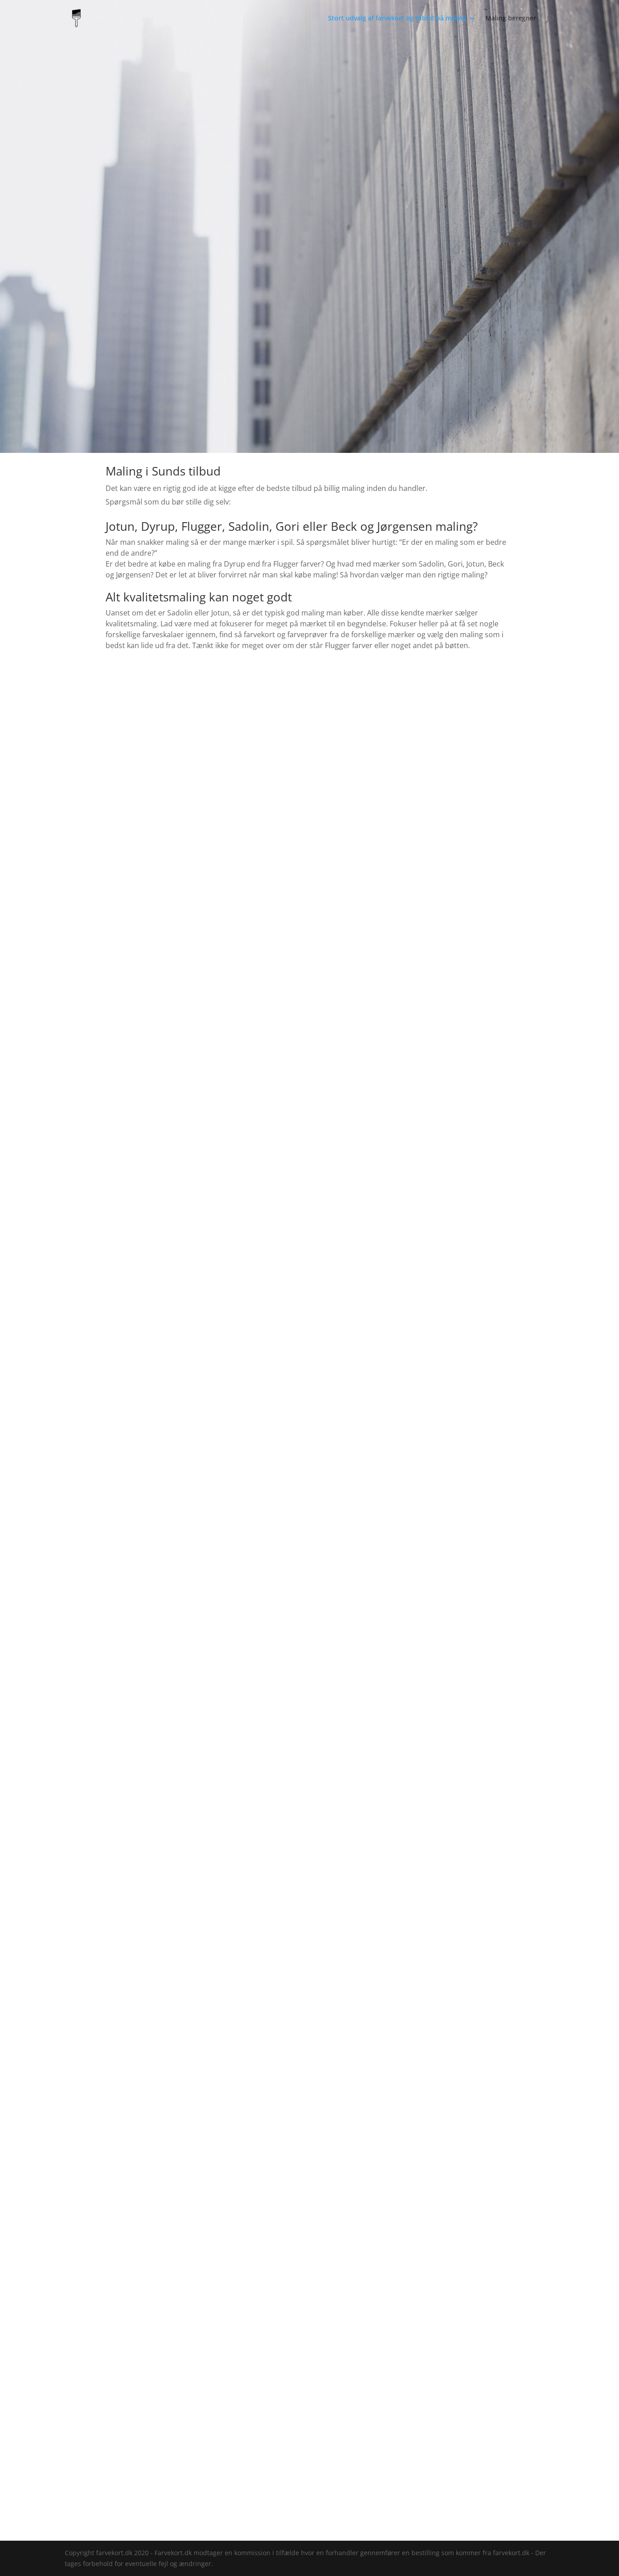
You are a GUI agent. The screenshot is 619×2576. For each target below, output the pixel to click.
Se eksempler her (405, 1088)
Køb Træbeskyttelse (482, 739)
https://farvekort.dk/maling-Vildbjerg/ (384, 2523)
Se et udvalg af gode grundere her (310, 2037)
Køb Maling (309, 739)
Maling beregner (511, 19)
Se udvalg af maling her (178, 2435)
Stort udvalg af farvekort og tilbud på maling (397, 19)
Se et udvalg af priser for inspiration (310, 1802)
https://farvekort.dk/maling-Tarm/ (269, 2523)
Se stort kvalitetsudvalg (309, 1321)
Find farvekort (138, 739)
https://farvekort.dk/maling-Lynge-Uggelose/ (138, 2523)
